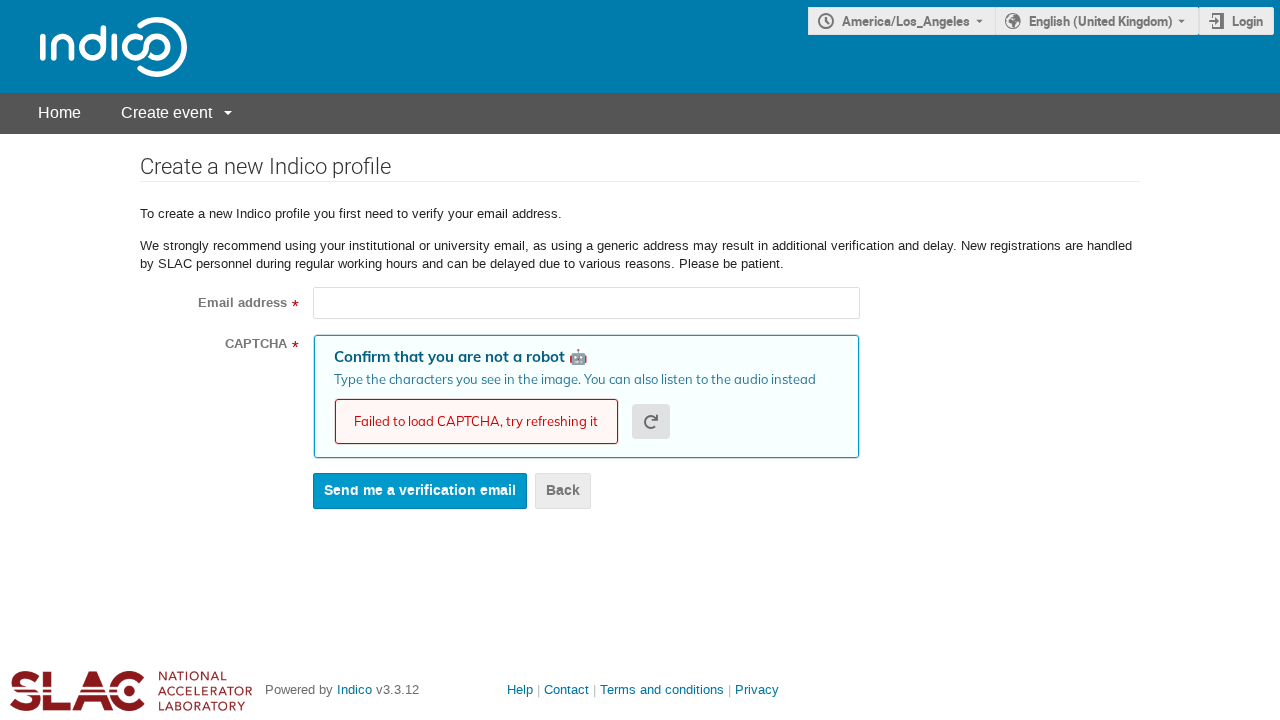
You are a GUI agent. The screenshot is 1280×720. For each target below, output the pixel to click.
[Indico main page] (93, 46)
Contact (566, 689)
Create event (166, 112)
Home (59, 112)
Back (563, 490)
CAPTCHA (256, 344)
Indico (354, 689)
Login (1247, 21)
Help (520, 689)
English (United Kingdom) (1101, 21)
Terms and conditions (662, 689)
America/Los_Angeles (906, 21)
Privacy (757, 689)
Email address (242, 303)
